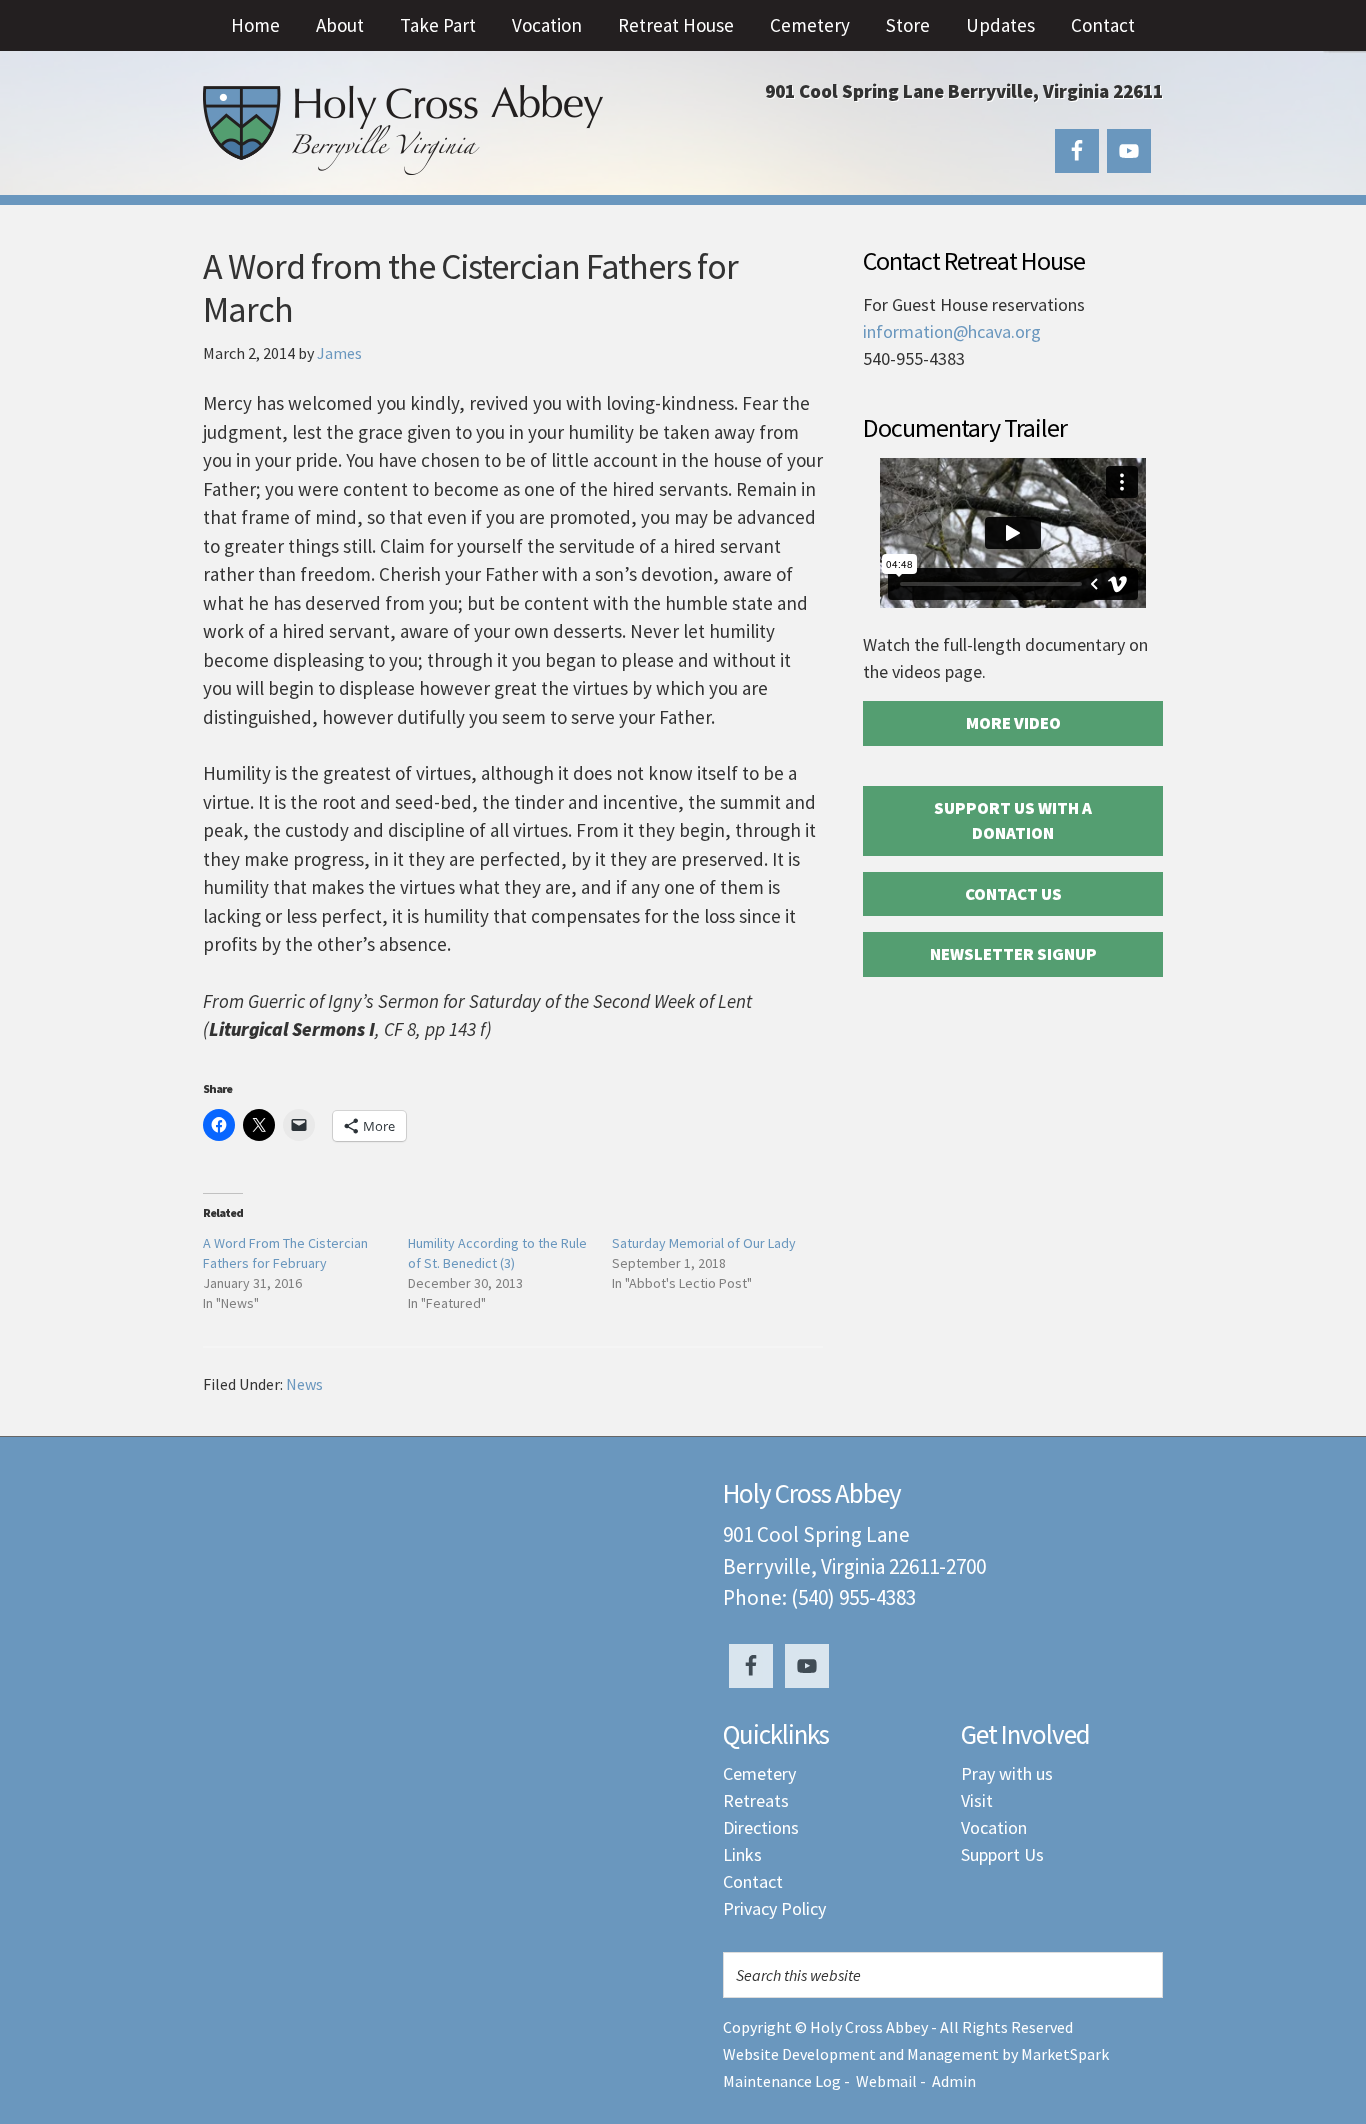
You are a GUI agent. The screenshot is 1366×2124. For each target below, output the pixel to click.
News (304, 1384)
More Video (1013, 723)
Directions (761, 1827)
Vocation (994, 1827)
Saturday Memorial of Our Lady (704, 1243)
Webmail (886, 2081)
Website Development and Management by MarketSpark (916, 2054)
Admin (954, 2081)
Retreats (756, 1800)
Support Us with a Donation (1013, 821)
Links (742, 1854)
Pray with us (1007, 1773)
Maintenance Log (782, 2081)
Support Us (1002, 1854)
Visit (977, 1800)
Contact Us (1013, 894)
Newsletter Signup (1013, 954)
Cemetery (759, 1773)
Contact (753, 1881)
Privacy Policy (774, 1908)
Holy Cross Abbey (403, 130)
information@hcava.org (952, 331)
